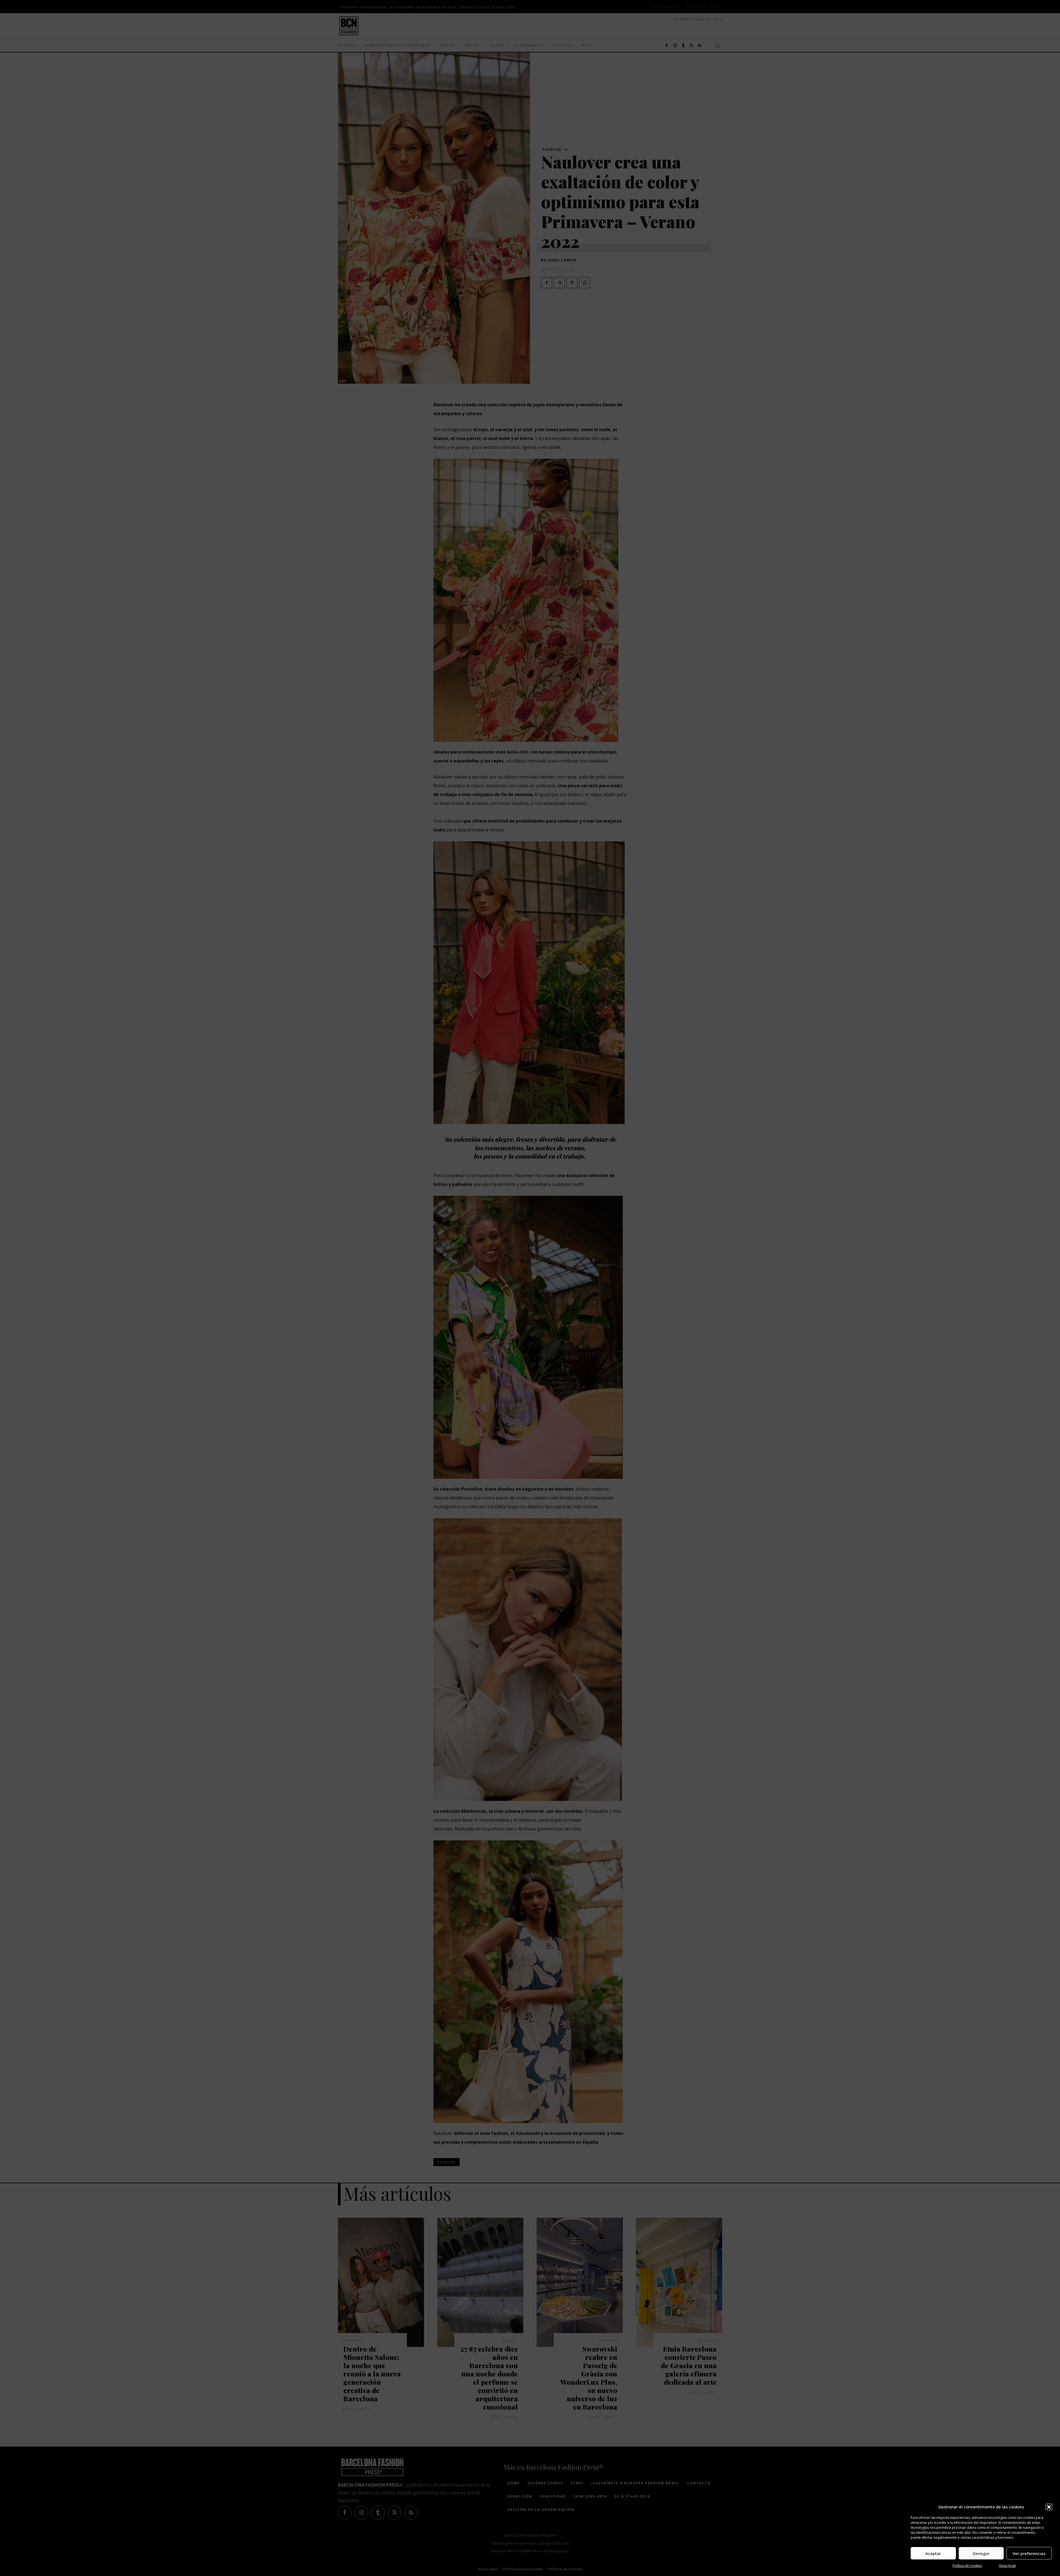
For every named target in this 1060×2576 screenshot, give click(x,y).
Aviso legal (1007, 2566)
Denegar (981, 2553)
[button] (1049, 2507)
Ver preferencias (1029, 2553)
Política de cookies (967, 2566)
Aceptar (933, 2553)
